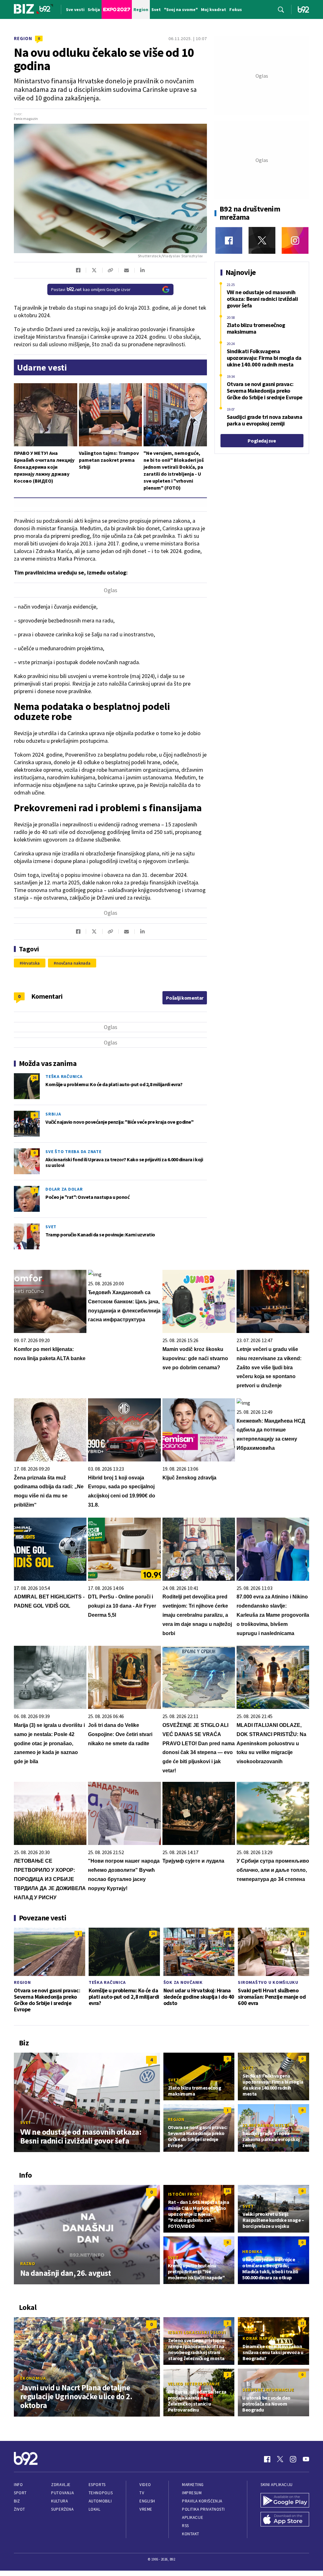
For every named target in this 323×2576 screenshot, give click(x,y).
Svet (51, 1227)
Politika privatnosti (203, 2509)
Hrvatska (31, 963)
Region (23, 38)
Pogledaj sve (262, 441)
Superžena (62, 2509)
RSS (185, 2526)
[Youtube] (306, 2459)
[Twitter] (262, 240)
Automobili (100, 2501)
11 (302, 2323)
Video (145, 2485)
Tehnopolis (101, 2493)
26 (34, 1077)
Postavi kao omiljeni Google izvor (91, 289)
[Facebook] (229, 240)
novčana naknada (73, 963)
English (147, 2501)
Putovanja (62, 2493)
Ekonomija (33, 2378)
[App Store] (285, 2520)
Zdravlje (61, 2485)
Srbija (53, 1114)
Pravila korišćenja (202, 2501)
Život (20, 2509)
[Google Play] (285, 2501)
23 (302, 1933)
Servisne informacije (268, 2390)
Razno (28, 2264)
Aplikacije (193, 2517)
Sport (20, 2493)
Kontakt (191, 2534)
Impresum (192, 2493)
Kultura (59, 2501)
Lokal (95, 2509)
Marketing (193, 2485)
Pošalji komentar (185, 998)
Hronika (252, 2252)
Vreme (146, 2509)
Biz (17, 2501)
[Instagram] (295, 240)
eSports (97, 2485)
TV (142, 2493)
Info (18, 2485)
